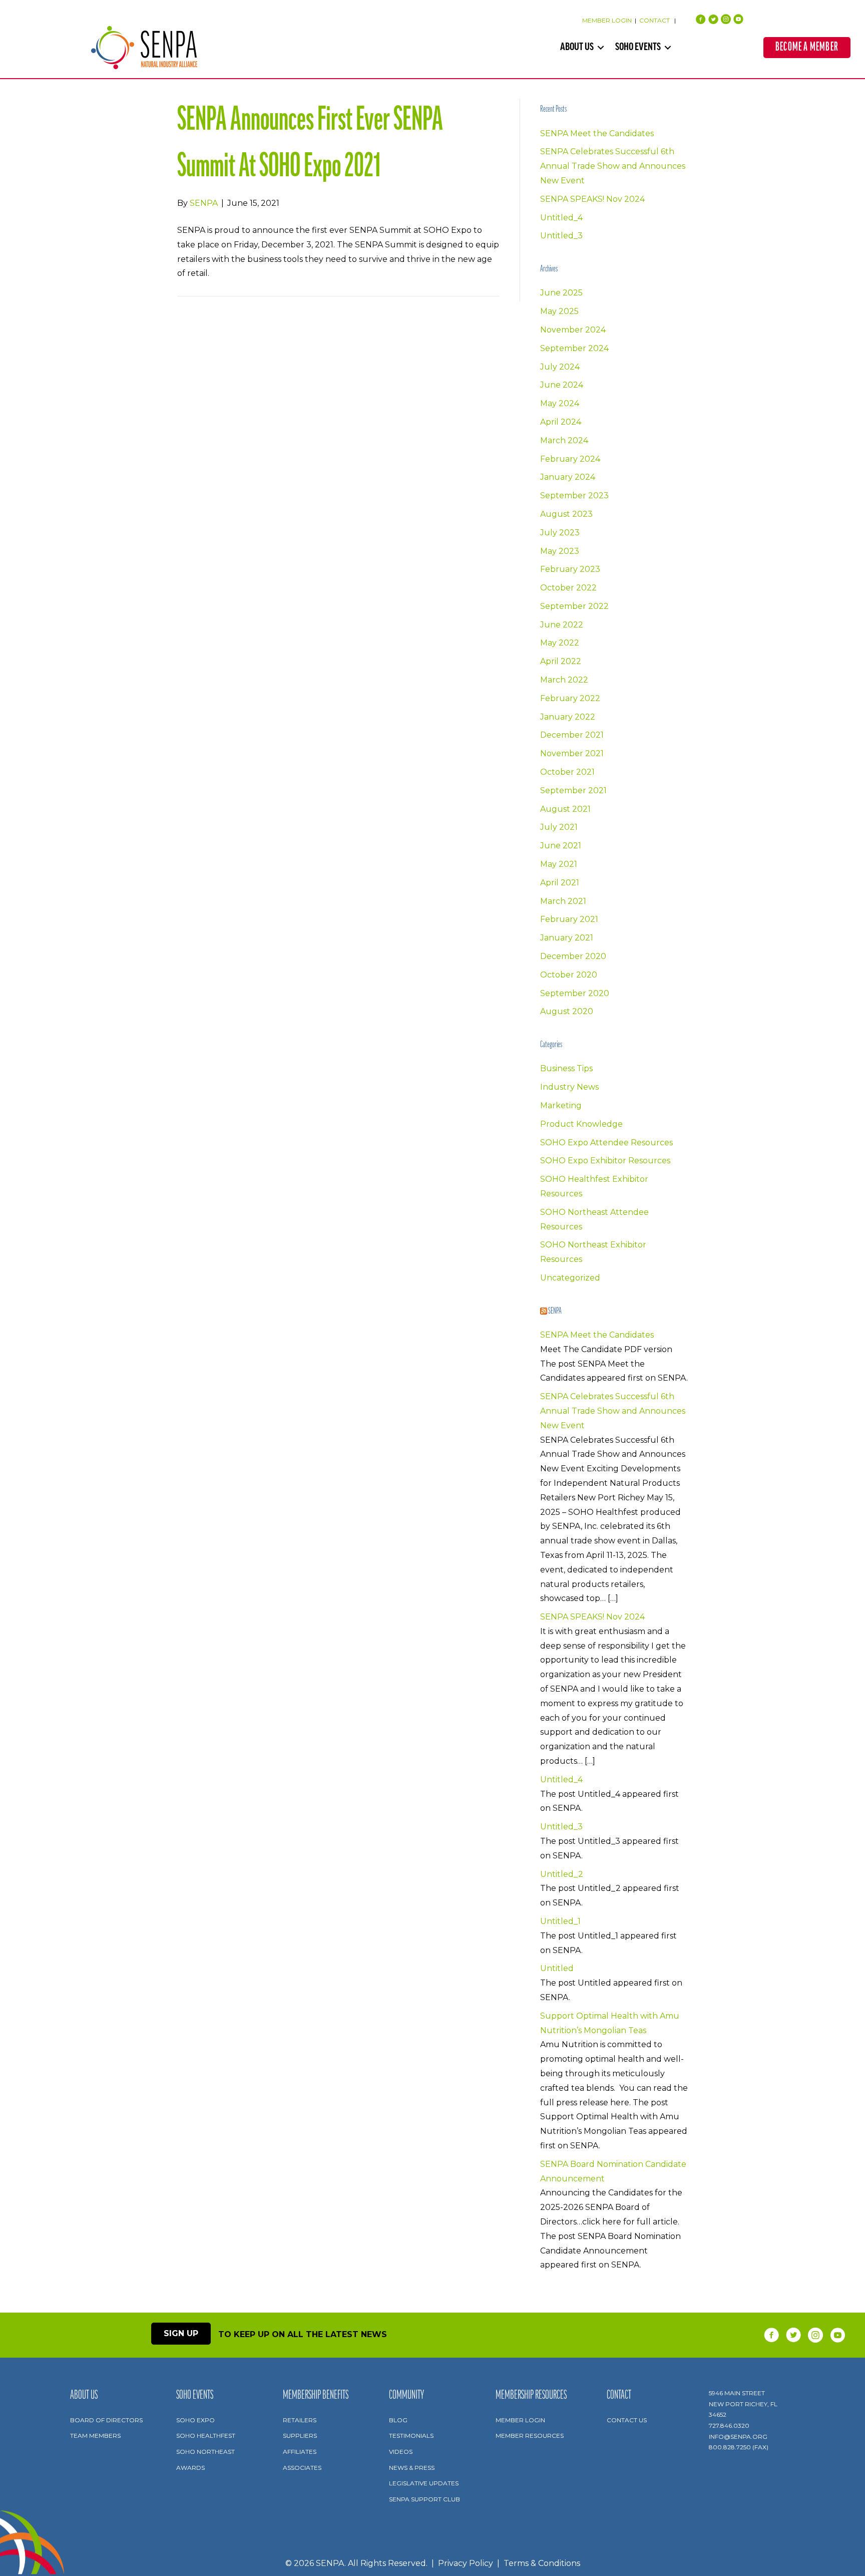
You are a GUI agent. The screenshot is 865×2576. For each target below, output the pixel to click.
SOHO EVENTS (638, 48)
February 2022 (570, 698)
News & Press (412, 2468)
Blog (398, 2420)
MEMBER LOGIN (607, 20)
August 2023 (566, 514)
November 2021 (572, 753)
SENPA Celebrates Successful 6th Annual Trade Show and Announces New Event (613, 166)
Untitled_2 (562, 1874)
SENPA (555, 1312)
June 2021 (561, 846)
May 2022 (560, 643)
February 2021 (569, 919)
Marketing (561, 1105)
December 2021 (572, 735)
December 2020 (573, 956)
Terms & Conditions (542, 2563)
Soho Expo (195, 2420)
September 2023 (574, 496)
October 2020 (569, 975)
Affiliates (300, 2452)
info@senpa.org (738, 2437)
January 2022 (568, 717)
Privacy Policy (466, 2563)
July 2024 (560, 367)
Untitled (557, 1968)
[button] (601, 48)
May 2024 (560, 403)
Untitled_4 (561, 218)
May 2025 (559, 311)
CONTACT (655, 20)
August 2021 (565, 809)
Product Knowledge (581, 1124)
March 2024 (564, 440)
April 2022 (561, 661)
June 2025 (561, 293)
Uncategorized (570, 1278)
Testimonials (411, 2436)
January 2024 (568, 477)
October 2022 (568, 588)
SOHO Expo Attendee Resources (606, 1143)
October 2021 (567, 772)
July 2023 (560, 533)
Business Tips (566, 1068)
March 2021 (563, 901)
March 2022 (564, 680)
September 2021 (573, 790)
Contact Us (627, 2420)
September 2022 (574, 606)
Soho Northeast (205, 2452)
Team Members (95, 2436)
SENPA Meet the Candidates (597, 133)
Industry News (569, 1087)
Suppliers (300, 2436)
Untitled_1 (560, 1921)
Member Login (520, 2420)
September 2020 (575, 993)
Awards (190, 2468)
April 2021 (560, 883)
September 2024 (574, 348)
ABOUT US (577, 48)
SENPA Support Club (424, 2499)
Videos (401, 2452)
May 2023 (560, 551)
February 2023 (570, 569)
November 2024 (573, 330)
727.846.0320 (729, 2426)
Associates (302, 2468)
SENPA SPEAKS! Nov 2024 (592, 199)
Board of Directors (106, 2420)
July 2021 (559, 827)
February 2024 (570, 459)
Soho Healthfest (206, 2436)
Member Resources (530, 2436)
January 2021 (567, 938)
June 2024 (562, 385)
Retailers (300, 2420)
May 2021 (559, 864)
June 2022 (562, 625)
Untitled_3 (561, 236)
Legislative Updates (424, 2483)
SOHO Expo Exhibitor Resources (605, 1161)
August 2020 (567, 1011)
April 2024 (561, 422)
